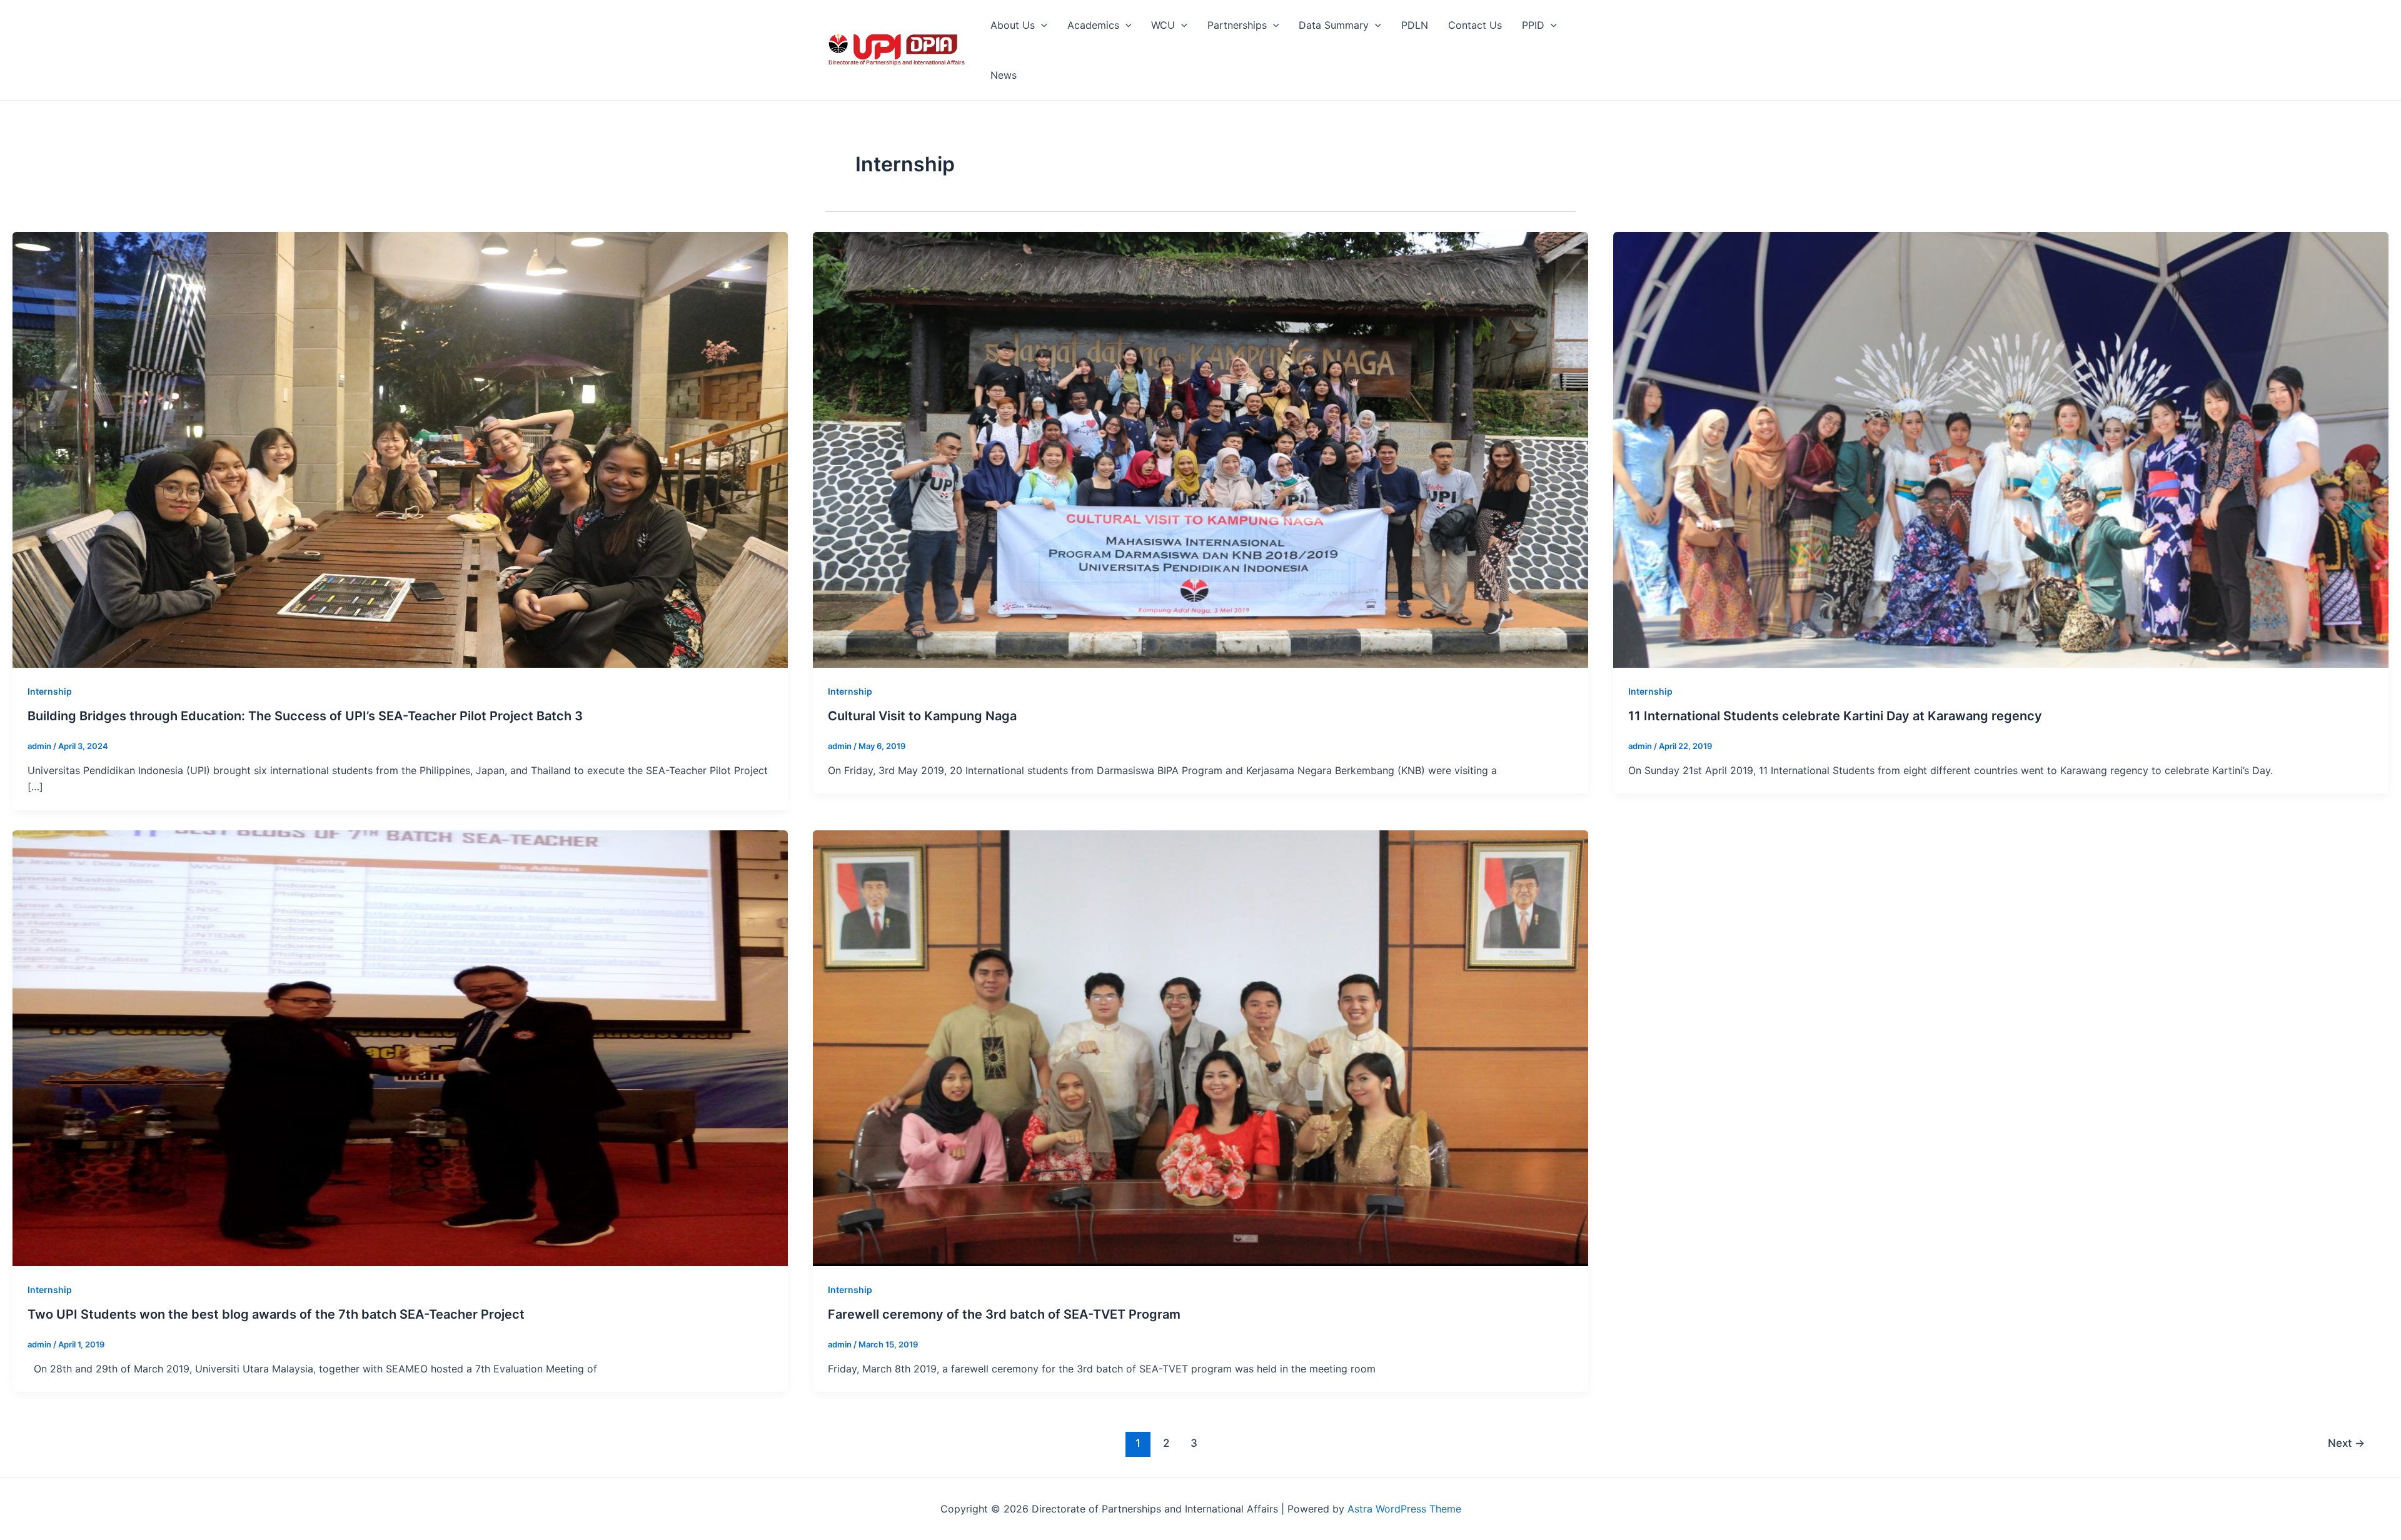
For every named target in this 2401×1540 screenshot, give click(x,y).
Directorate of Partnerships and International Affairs (897, 62)
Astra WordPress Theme (1404, 1509)
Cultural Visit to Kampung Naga (922, 716)
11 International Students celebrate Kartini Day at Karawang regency (1835, 716)
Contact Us (1475, 25)
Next (2346, 1443)
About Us (1013, 25)
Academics (1093, 25)
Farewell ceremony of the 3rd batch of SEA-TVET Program (1004, 1314)
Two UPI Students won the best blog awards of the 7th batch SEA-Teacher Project (276, 1314)
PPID (1533, 25)
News (1004, 75)
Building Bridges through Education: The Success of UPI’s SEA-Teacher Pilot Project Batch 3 (305, 716)
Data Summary (1334, 25)
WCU (1163, 25)
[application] (1041, 25)
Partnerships (1237, 25)
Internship (50, 691)
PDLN (1415, 25)
